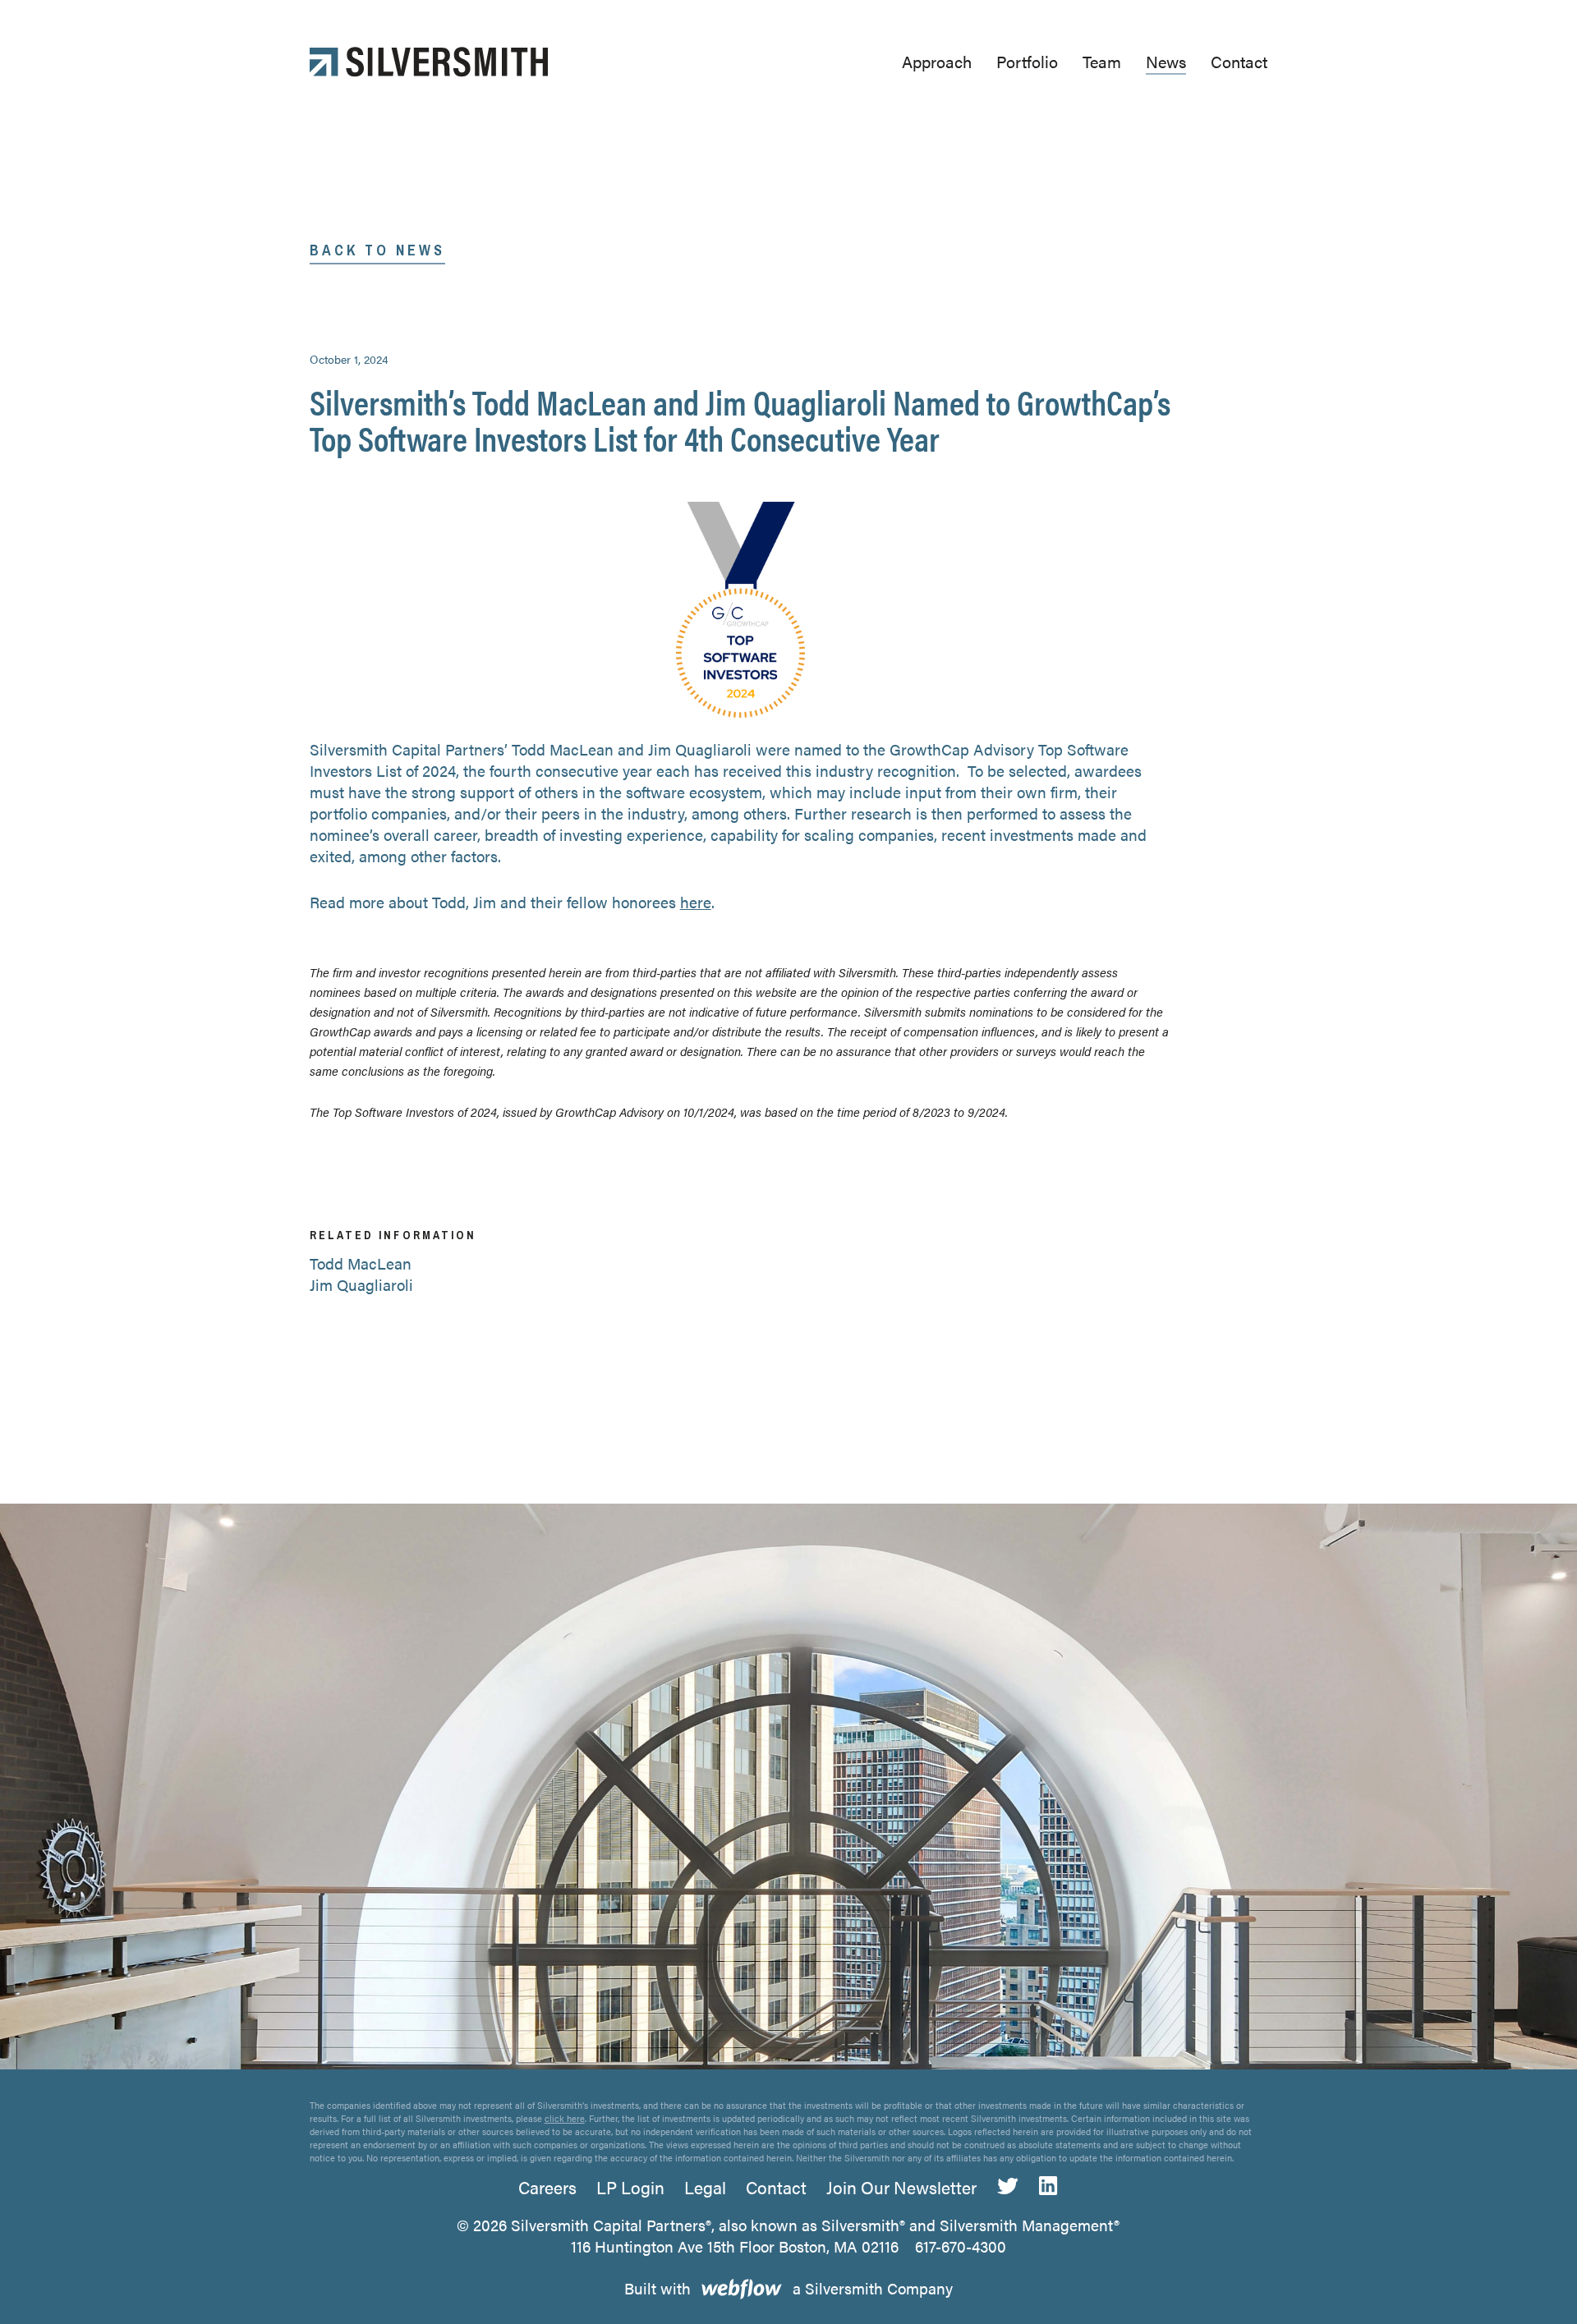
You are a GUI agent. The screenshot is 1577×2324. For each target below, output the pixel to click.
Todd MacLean (361, 1263)
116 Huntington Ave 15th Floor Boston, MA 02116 (735, 2246)
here (696, 902)
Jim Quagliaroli (361, 1285)
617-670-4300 (961, 2246)
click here (565, 2118)
